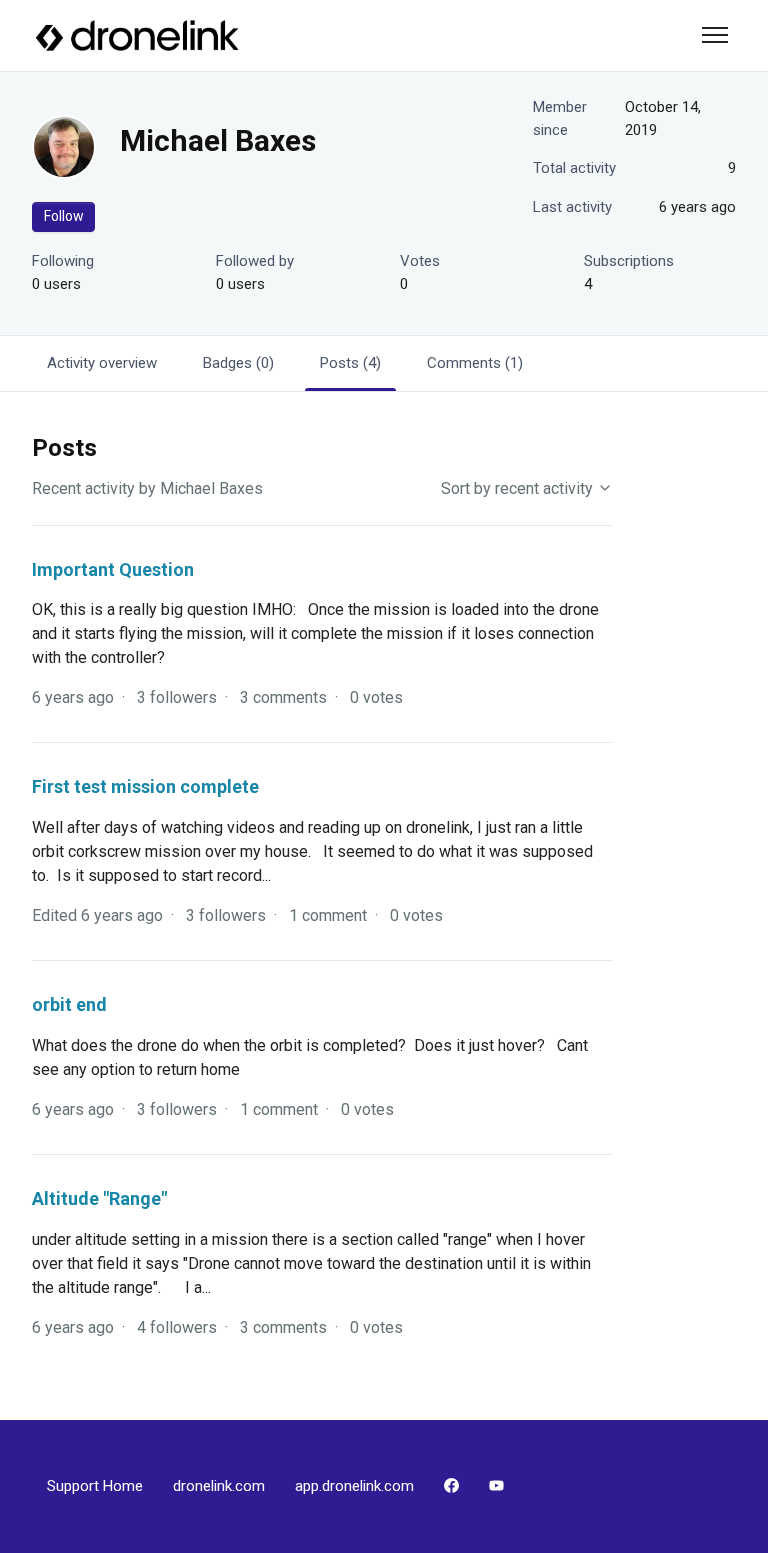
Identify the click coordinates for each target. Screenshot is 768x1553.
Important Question (113, 569)
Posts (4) (350, 363)
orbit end (69, 1004)
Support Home (95, 1486)
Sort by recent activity (519, 488)
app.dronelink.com (354, 1486)
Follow (64, 216)
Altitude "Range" (99, 1198)
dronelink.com (219, 1486)
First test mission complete (145, 786)
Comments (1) (475, 363)
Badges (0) (238, 363)
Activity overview (102, 363)
